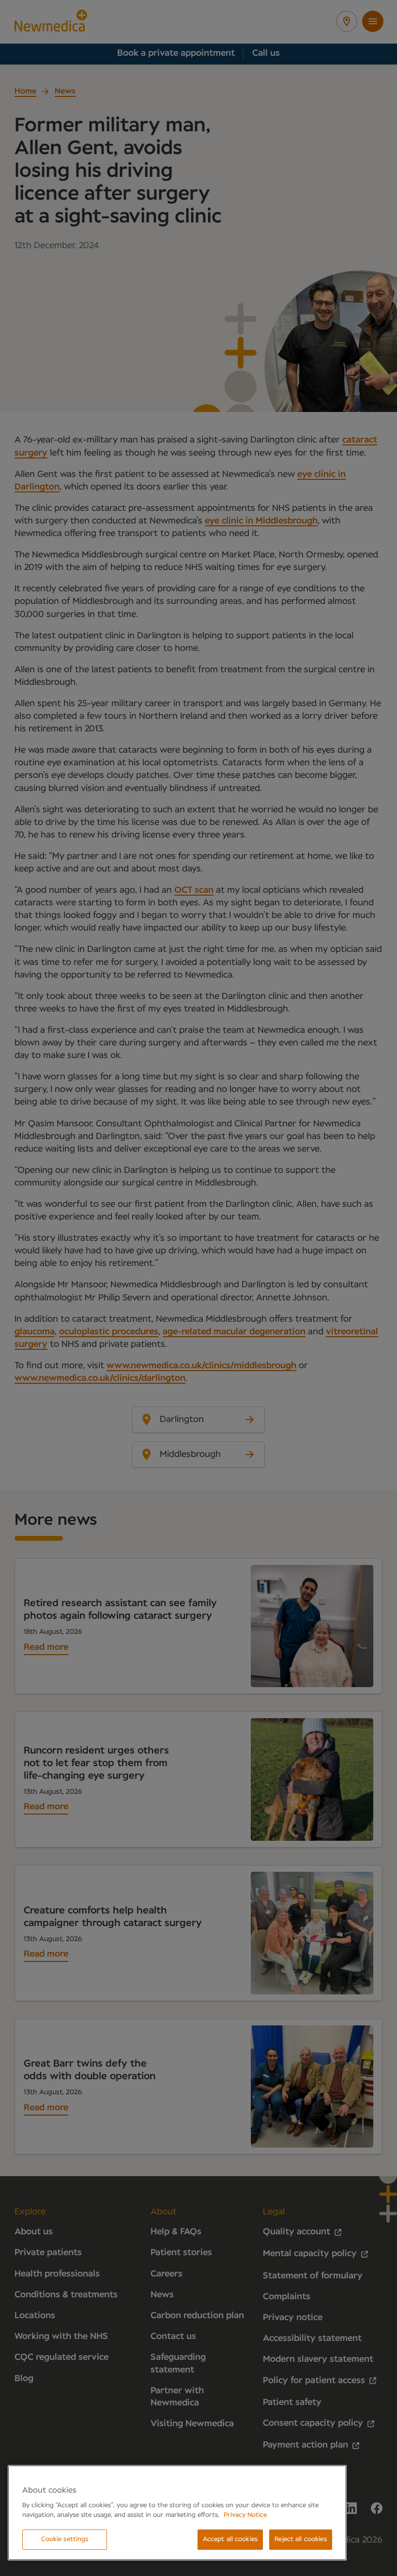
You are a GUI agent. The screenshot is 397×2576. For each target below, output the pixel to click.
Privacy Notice (245, 2515)
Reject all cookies (300, 2539)
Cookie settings (65, 2539)
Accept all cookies (230, 2539)
